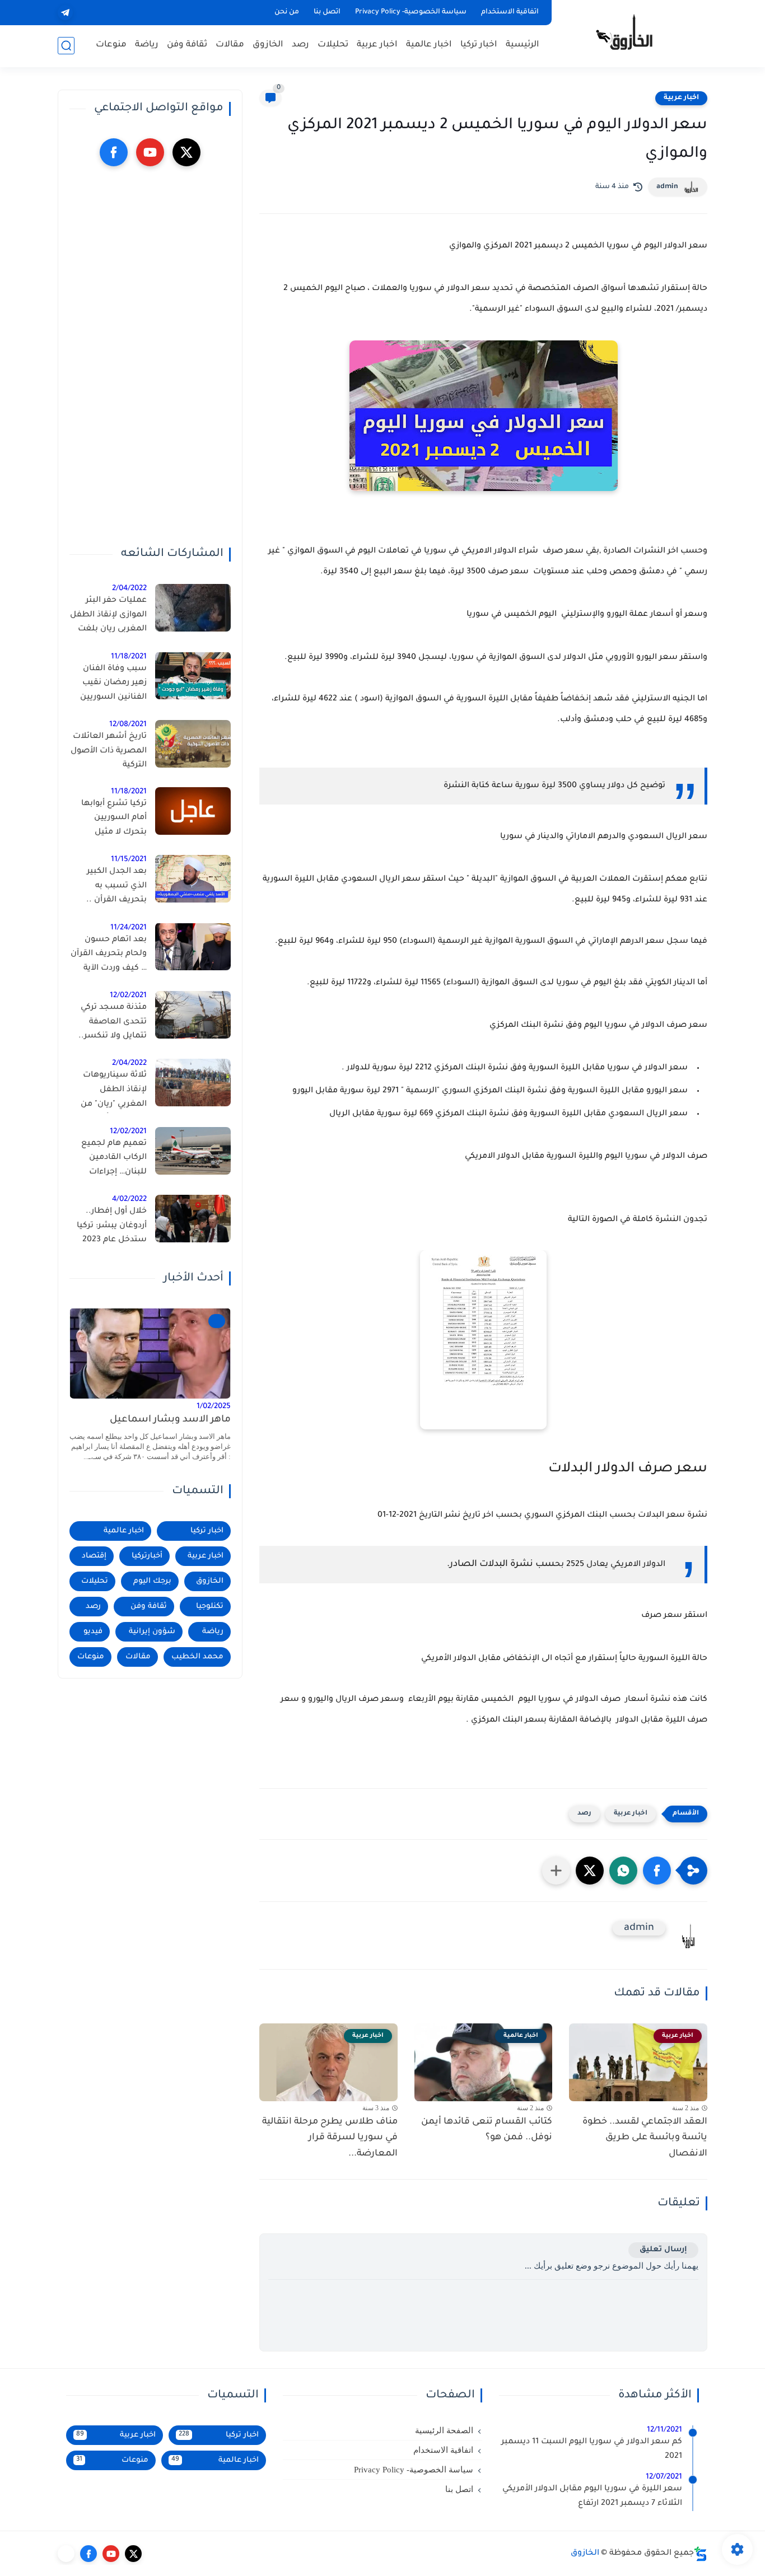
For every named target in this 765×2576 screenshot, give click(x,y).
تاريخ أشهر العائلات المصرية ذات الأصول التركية (109, 751)
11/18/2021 (129, 656)
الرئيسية (523, 45)
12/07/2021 (664, 2477)
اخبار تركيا (479, 45)
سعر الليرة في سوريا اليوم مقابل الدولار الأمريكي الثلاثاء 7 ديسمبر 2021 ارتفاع (592, 2496)
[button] (657, 1871)
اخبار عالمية (429, 45)
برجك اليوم (152, 1581)
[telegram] (65, 13)
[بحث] (66, 46)
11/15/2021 (129, 860)
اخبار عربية (377, 45)
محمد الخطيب (197, 1657)
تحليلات (333, 45)
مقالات (230, 45)
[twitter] (186, 152)
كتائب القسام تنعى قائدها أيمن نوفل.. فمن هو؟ (487, 2130)
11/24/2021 (129, 927)
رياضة (147, 45)
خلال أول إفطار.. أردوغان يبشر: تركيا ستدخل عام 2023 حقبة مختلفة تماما (112, 1228)
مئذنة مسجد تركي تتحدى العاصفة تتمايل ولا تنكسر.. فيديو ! (113, 1024)
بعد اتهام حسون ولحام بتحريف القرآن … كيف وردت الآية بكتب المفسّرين (109, 956)
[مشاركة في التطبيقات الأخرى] (556, 1871)
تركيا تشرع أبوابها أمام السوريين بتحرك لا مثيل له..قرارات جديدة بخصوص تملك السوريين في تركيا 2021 (113, 820)
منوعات (111, 45)
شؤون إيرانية (152, 1632)
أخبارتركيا (147, 1556)
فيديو (93, 1632)
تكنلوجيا (210, 1607)
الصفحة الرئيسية (444, 2430)
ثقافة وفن (187, 45)
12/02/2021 (128, 996)
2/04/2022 (129, 589)
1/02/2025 (214, 1406)
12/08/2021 (128, 725)
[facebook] (114, 152)
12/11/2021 (664, 2430)
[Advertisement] (150, 357)
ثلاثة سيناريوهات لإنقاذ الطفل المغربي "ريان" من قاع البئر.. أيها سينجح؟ (114, 1092)
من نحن (287, 12)
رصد (300, 45)
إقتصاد (94, 1556)
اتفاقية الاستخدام (510, 12)
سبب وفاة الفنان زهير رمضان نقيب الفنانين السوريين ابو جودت (113, 685)
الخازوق (268, 45)
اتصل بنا (327, 12)
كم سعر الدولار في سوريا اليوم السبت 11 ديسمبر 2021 (592, 2449)
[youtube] (150, 152)
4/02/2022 (129, 1200)
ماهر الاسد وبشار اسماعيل (170, 1420)
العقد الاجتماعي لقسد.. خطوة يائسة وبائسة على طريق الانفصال (645, 2138)
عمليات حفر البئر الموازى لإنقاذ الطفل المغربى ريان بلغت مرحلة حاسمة (108, 617)
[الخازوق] (632, 32)
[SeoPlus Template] (701, 2554)
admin (667, 187)
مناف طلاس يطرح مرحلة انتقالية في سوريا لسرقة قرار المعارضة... (330, 2138)
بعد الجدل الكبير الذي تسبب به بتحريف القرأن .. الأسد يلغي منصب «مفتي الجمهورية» (112, 888)
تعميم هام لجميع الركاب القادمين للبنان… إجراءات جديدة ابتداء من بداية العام (109, 1160)
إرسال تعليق (663, 2250)
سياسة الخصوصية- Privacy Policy (411, 12)
